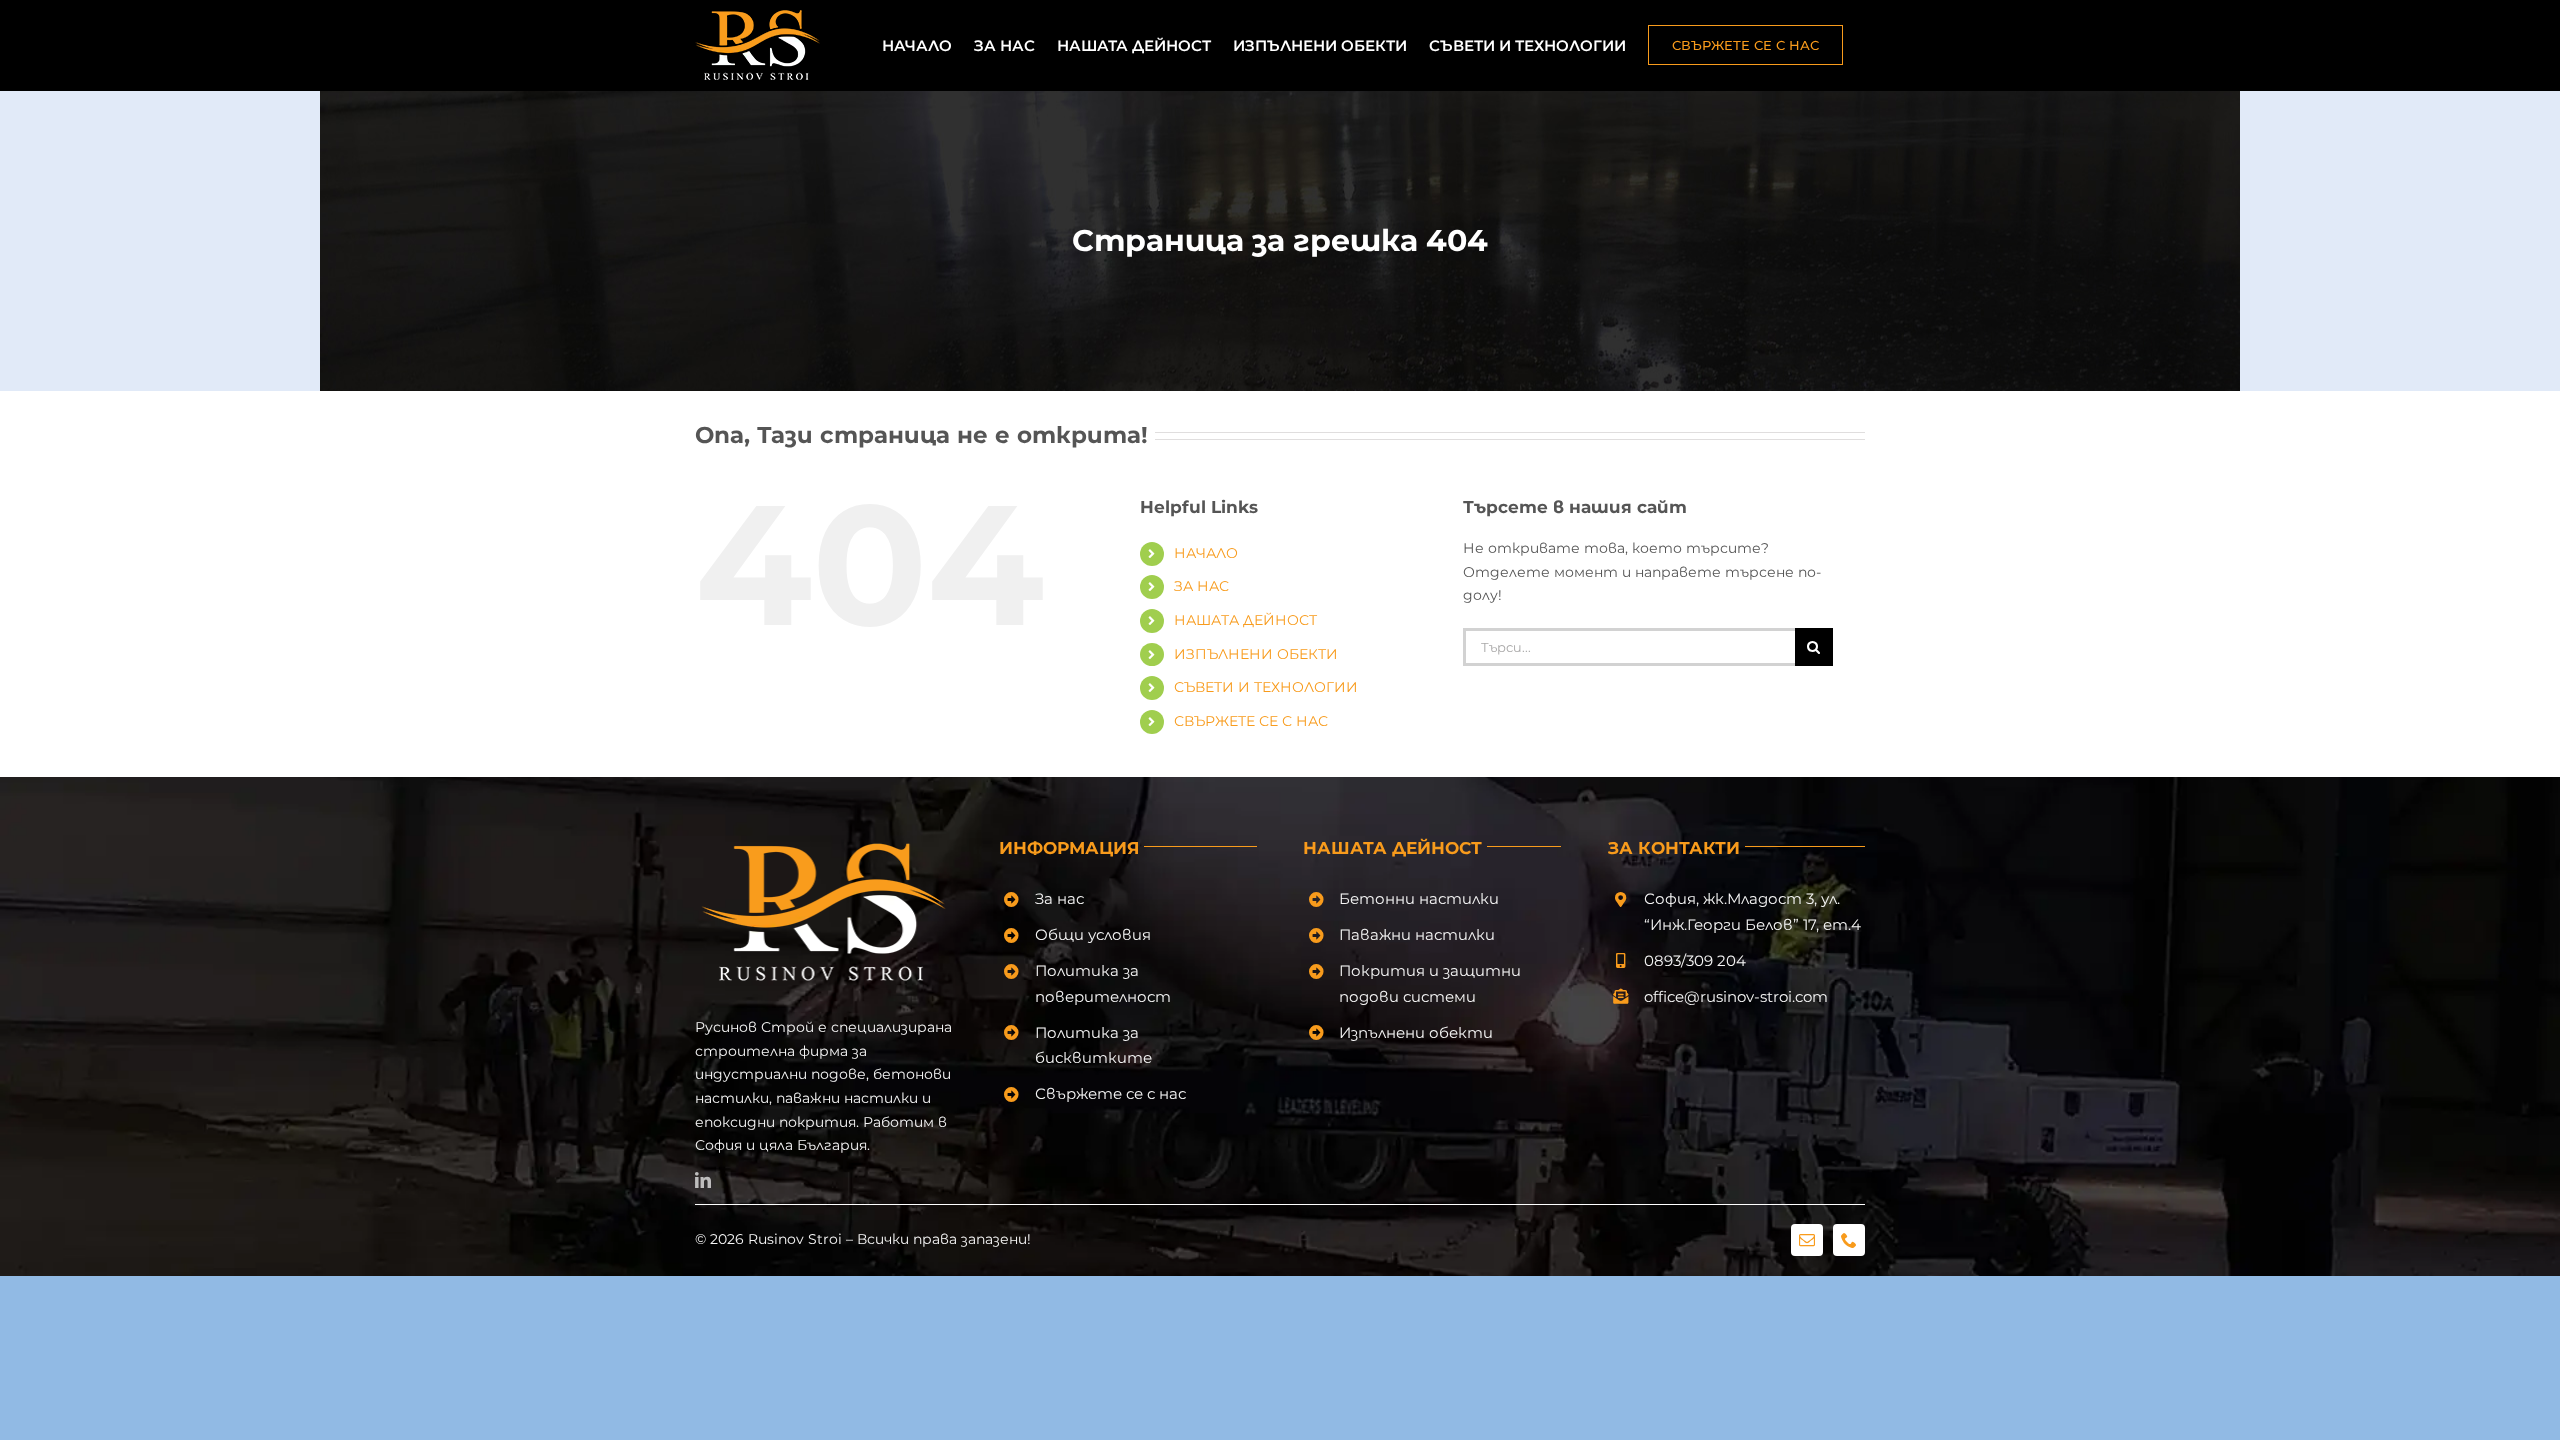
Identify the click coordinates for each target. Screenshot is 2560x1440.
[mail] (1807, 1240)
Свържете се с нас (1110, 1093)
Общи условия (1093, 934)
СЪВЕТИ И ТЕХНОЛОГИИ (1266, 687)
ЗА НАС (1201, 586)
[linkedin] (703, 1180)
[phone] (1849, 1240)
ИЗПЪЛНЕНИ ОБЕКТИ (1256, 654)
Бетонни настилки (1419, 898)
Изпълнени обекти (1416, 1032)
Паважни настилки (1417, 934)
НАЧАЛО (1206, 553)
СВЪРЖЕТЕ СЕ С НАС (1251, 721)
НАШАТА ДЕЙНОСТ (1245, 620)
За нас (1059, 898)
